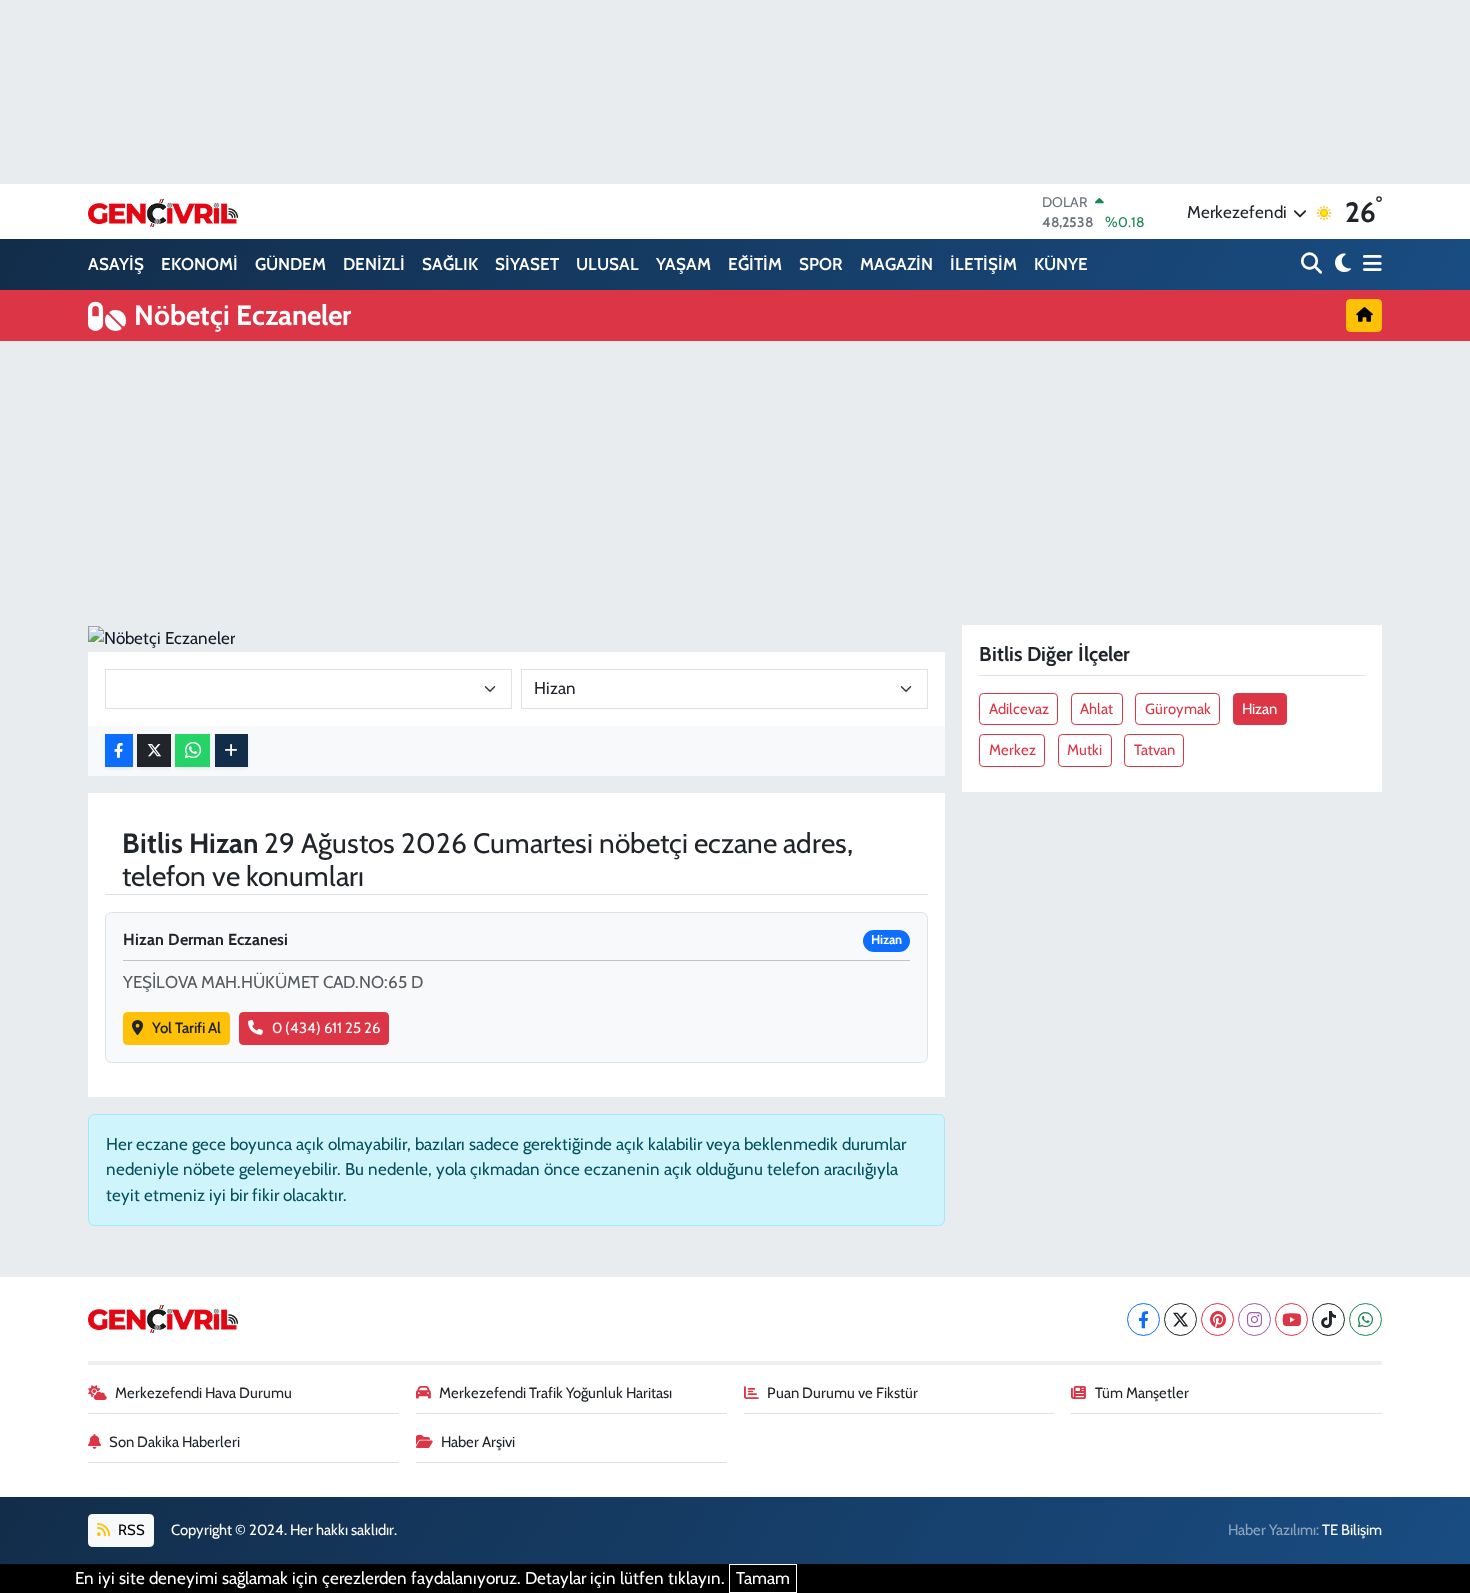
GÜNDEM (290, 264)
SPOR (821, 264)
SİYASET (527, 264)
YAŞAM (683, 264)
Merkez (1012, 750)
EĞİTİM (755, 264)
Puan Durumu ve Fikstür (842, 1393)
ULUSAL (607, 264)
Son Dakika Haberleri (174, 1442)
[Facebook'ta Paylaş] (119, 750)
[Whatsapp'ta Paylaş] (192, 750)
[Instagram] (1254, 1319)
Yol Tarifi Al (186, 1028)
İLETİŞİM (983, 264)
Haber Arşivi (478, 1442)
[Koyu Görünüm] (1340, 264)
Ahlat (1096, 709)
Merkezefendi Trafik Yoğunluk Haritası (555, 1393)
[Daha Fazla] (231, 750)
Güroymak (1178, 709)
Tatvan (1154, 750)
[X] (1180, 1319)
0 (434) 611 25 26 (326, 1028)
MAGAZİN (896, 264)
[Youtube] (1291, 1319)
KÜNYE (1061, 264)
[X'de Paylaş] (154, 750)
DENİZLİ (374, 264)
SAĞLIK (450, 264)
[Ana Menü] (1369, 264)
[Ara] (1313, 264)
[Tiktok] (1328, 1319)
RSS (130, 1530)
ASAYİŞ (116, 264)
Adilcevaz (1019, 709)
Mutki (1084, 750)
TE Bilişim (1352, 1530)
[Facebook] (1143, 1319)
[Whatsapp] (1365, 1319)
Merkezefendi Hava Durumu (203, 1393)
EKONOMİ (199, 264)
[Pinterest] (1217, 1319)
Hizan (1259, 709)
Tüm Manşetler (1142, 1393)
